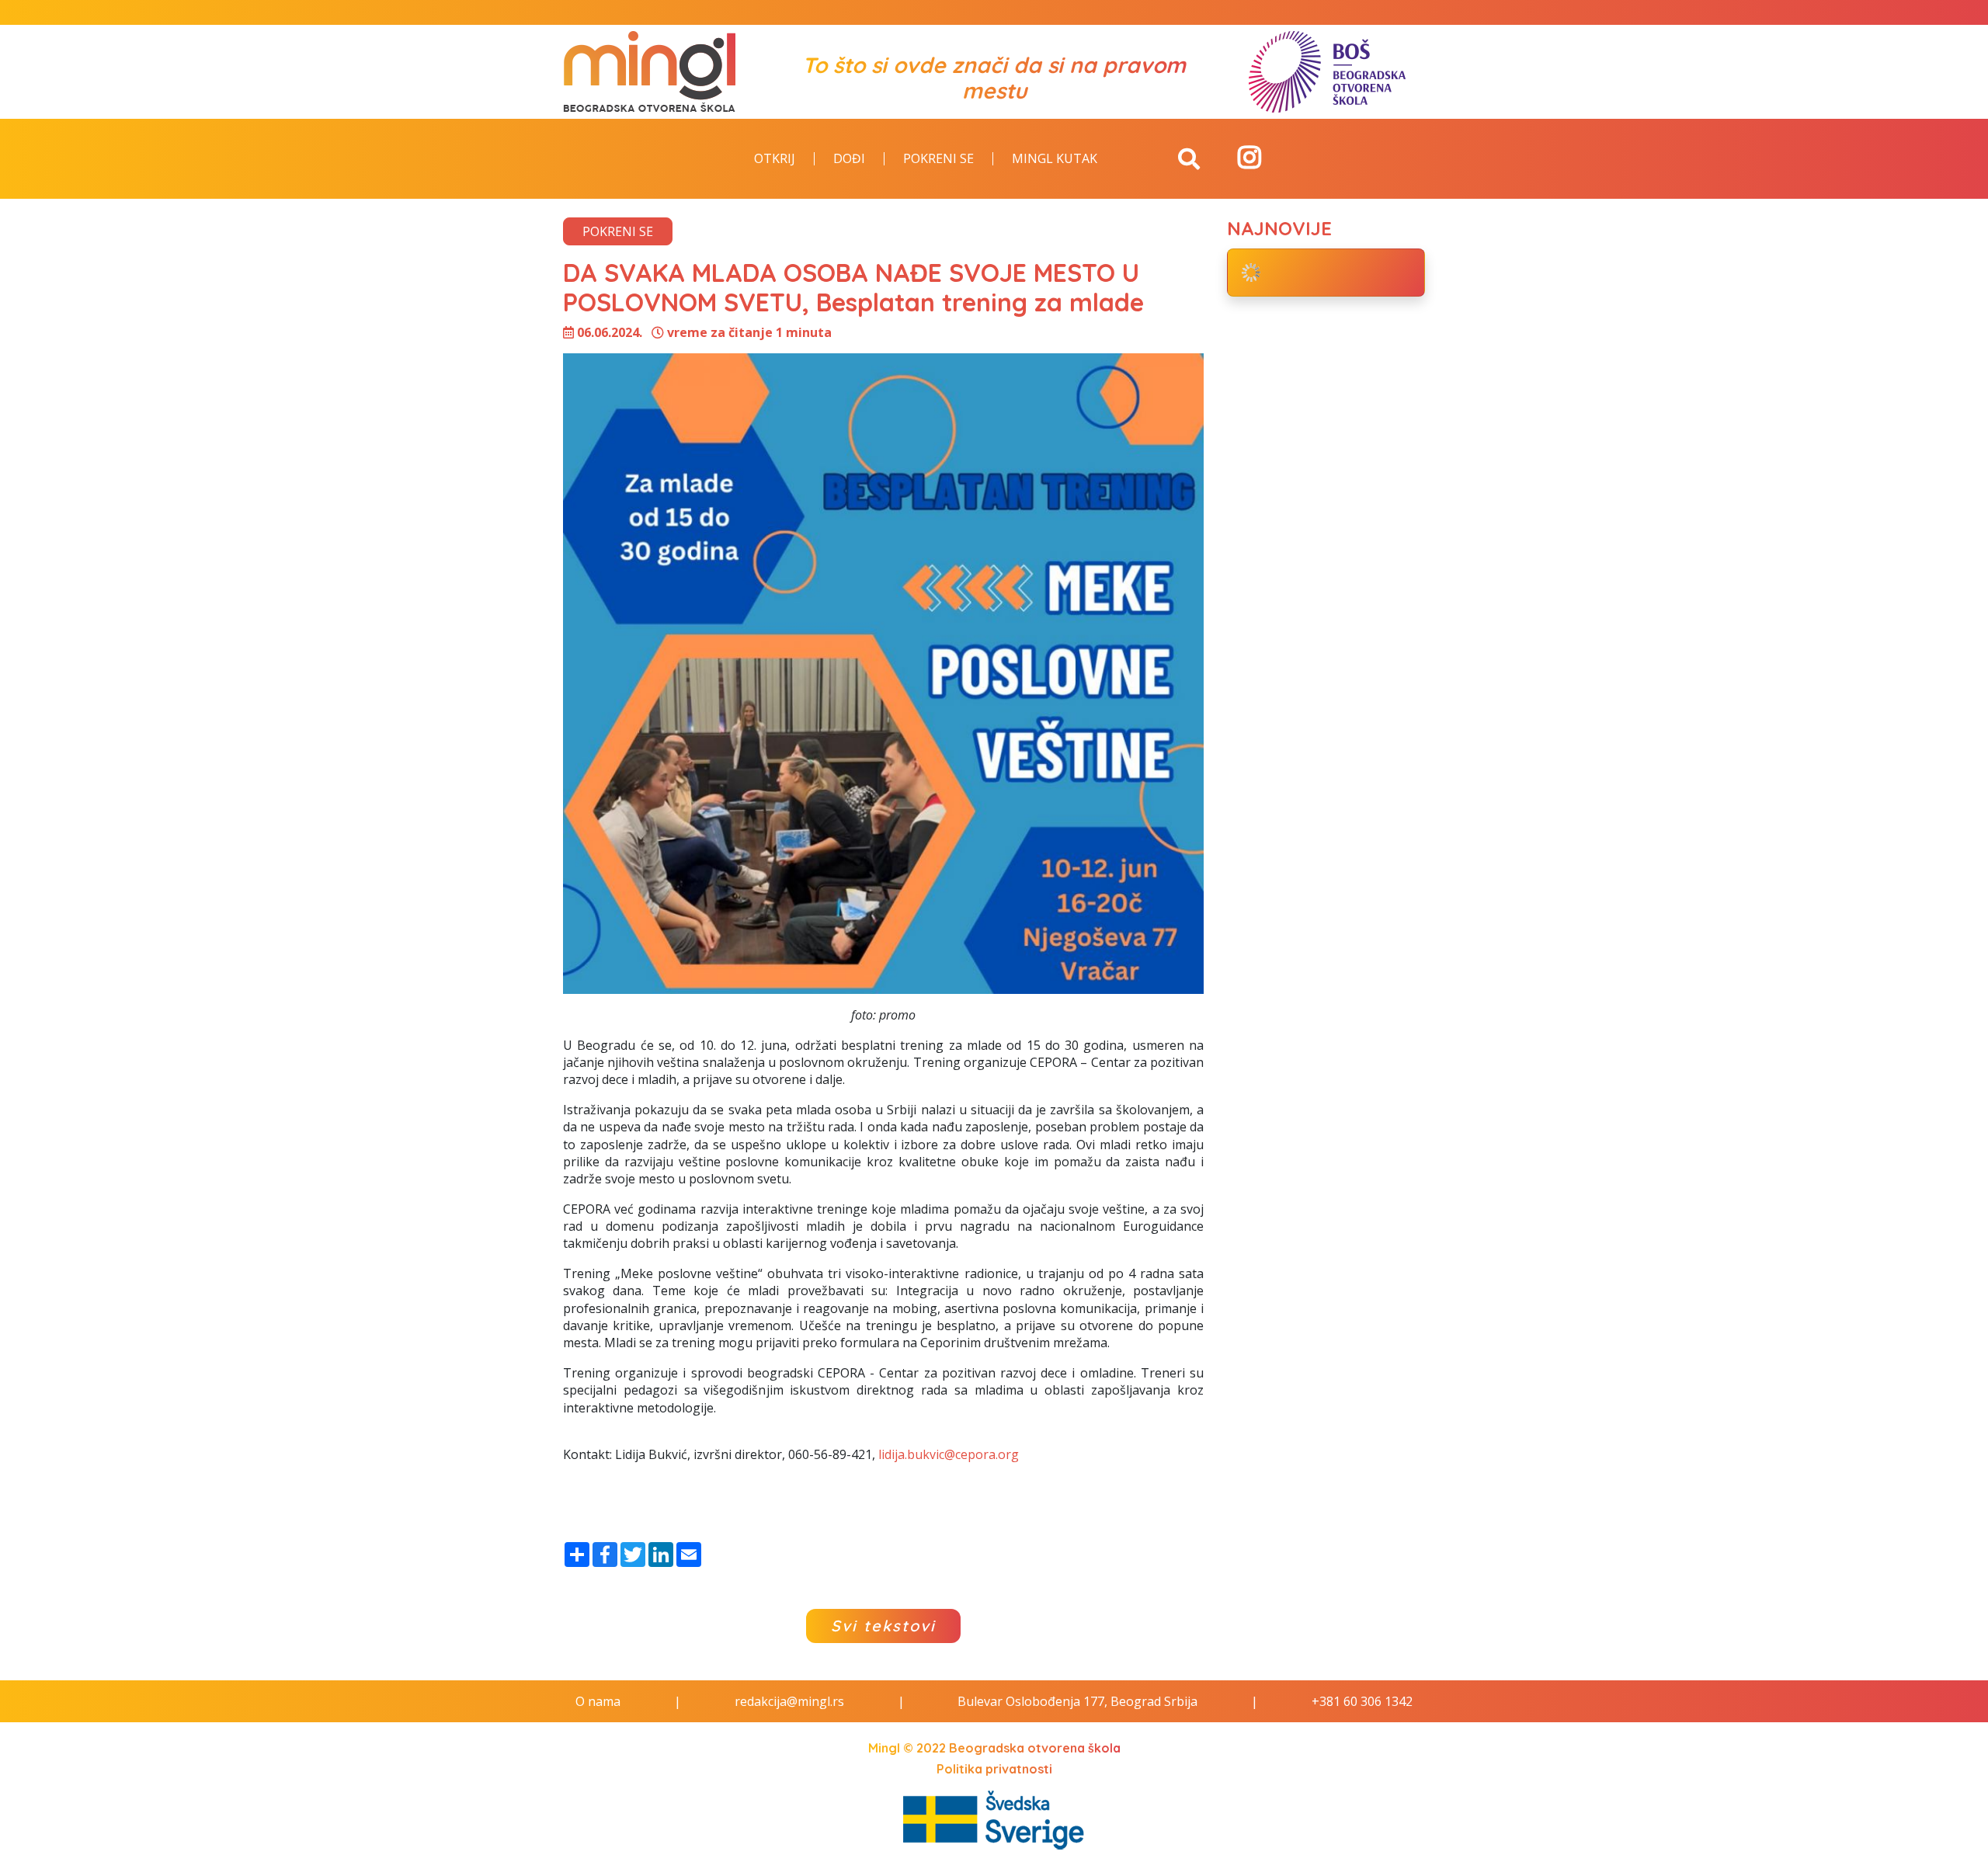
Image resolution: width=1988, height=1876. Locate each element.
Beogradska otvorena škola (1035, 1748)
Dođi (849, 159)
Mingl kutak (1055, 159)
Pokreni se (938, 159)
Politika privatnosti (994, 1769)
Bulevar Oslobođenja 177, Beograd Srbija (1077, 1701)
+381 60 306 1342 (1362, 1701)
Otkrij (775, 159)
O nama (598, 1701)
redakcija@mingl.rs (789, 1701)
